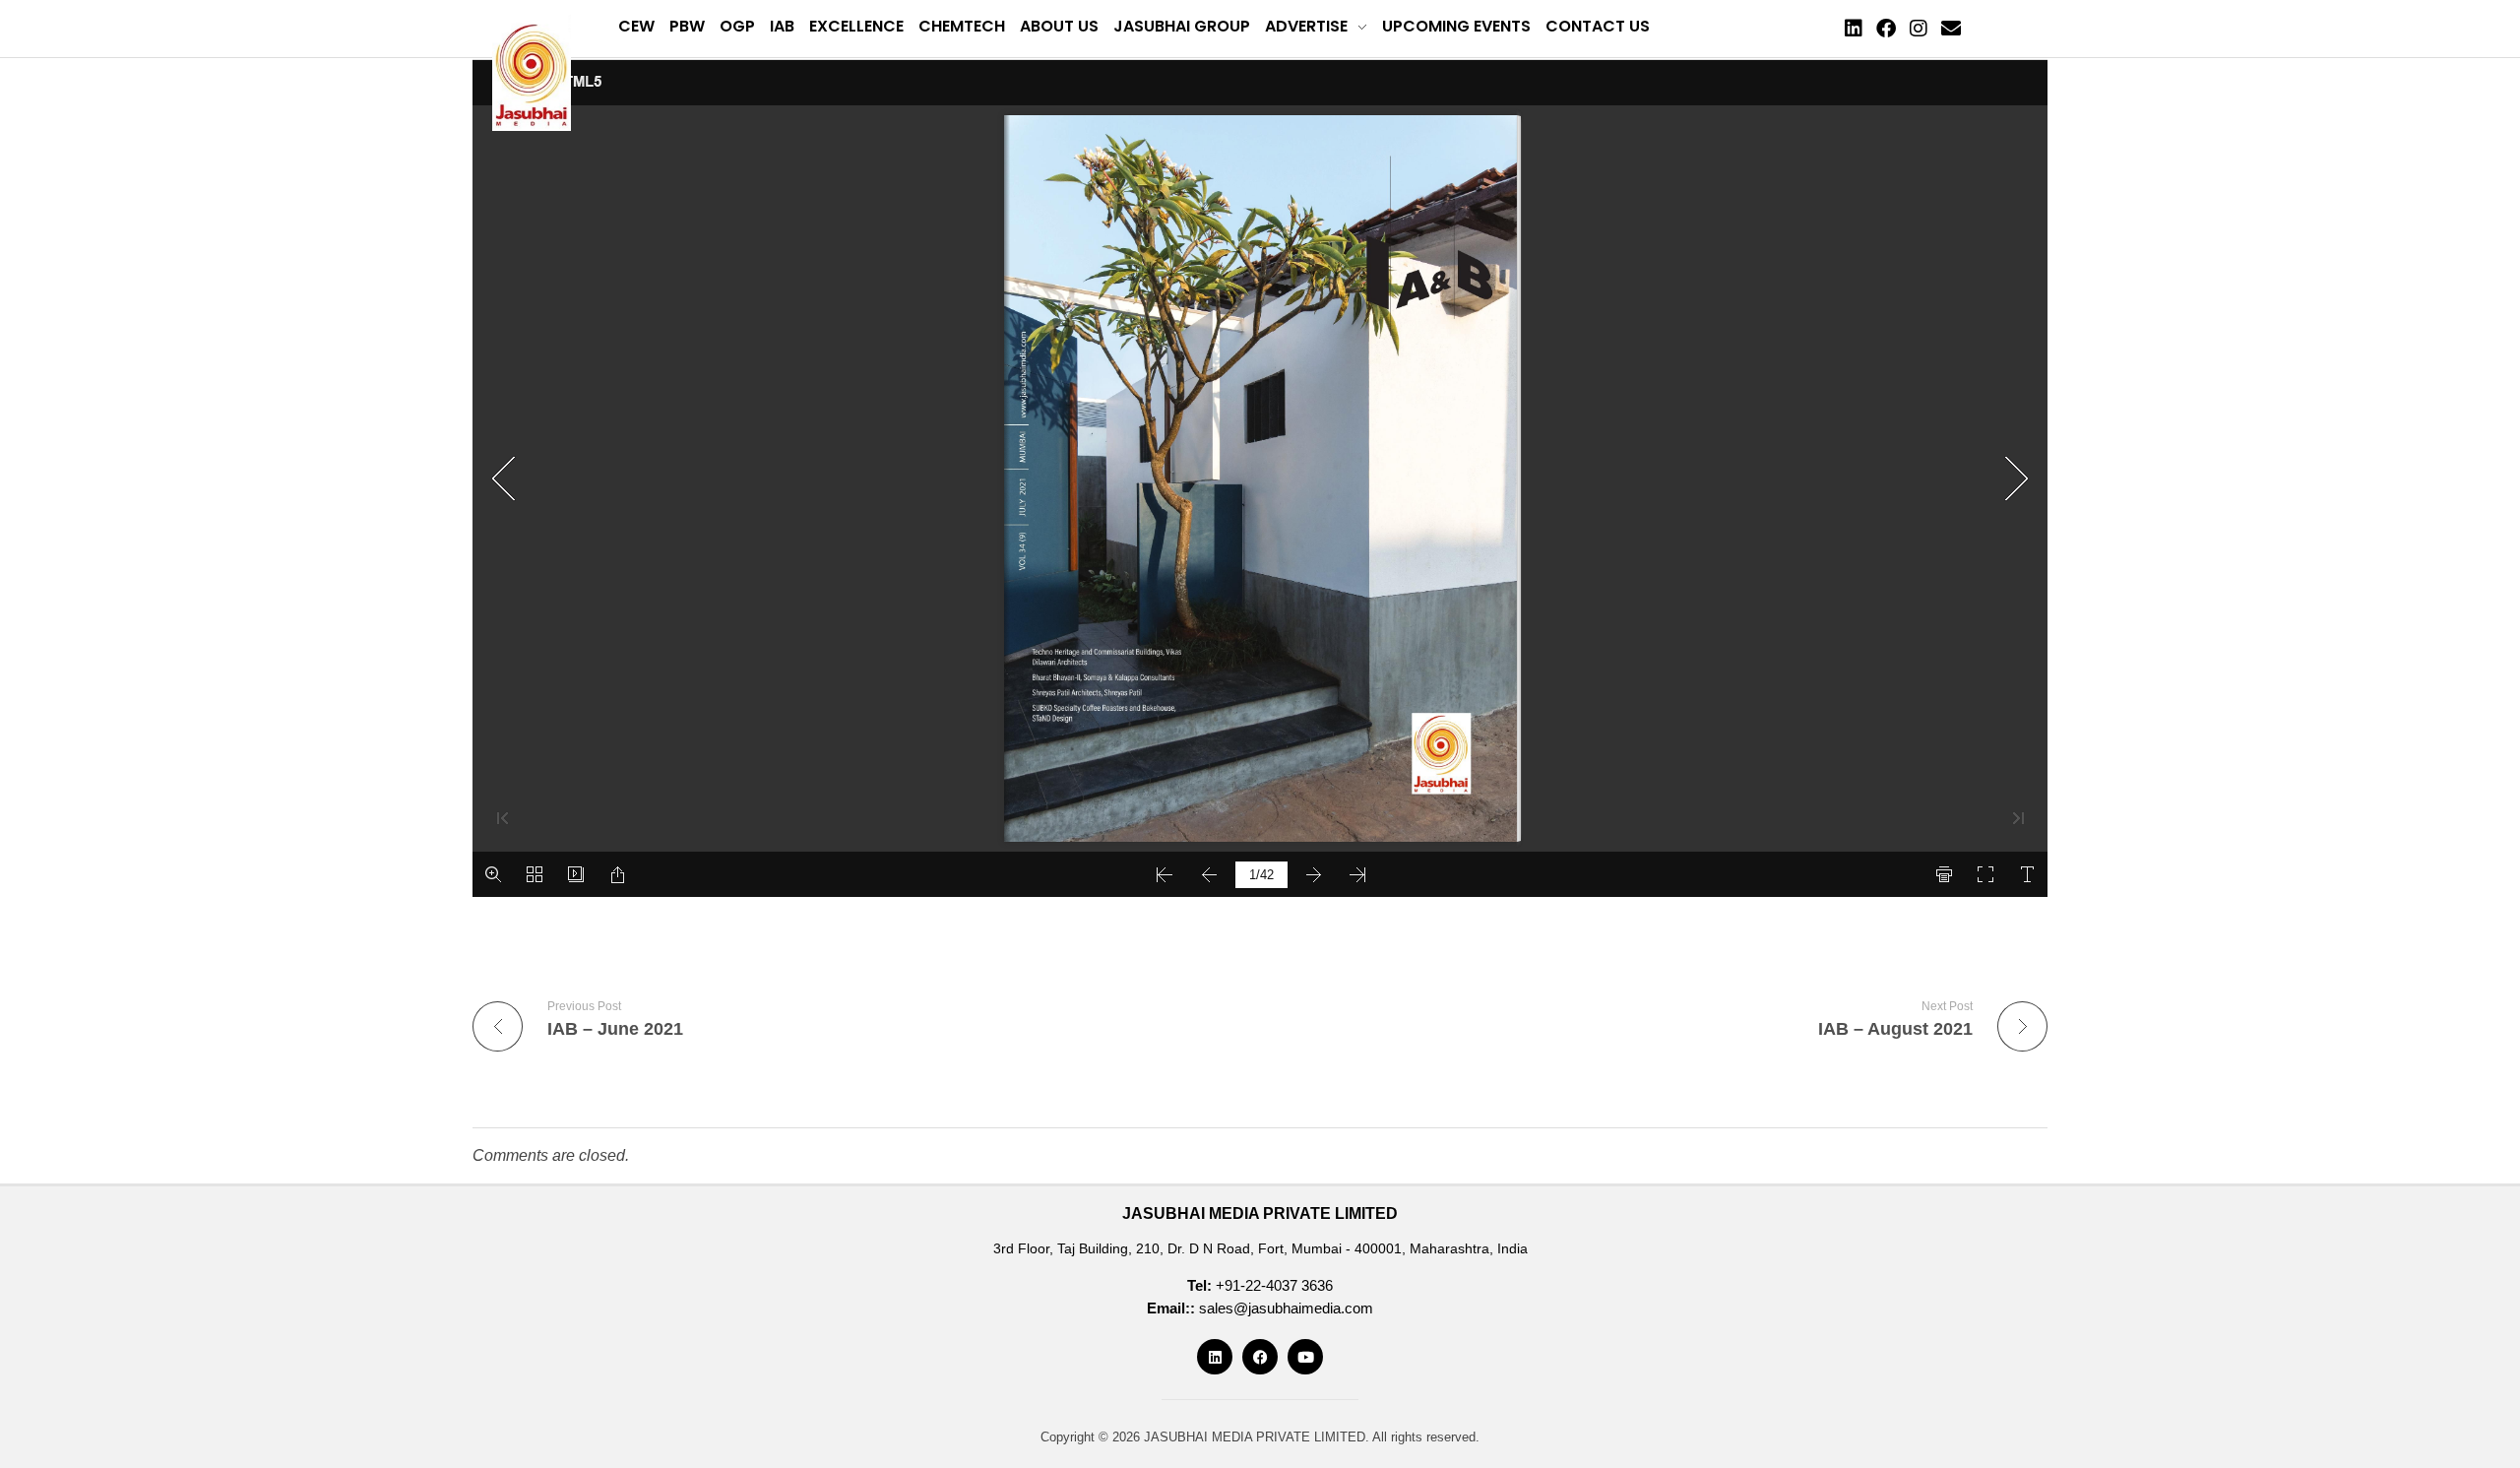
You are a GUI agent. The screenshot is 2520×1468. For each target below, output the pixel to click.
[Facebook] (1886, 29)
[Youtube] (1305, 1357)
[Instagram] (1919, 29)
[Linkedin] (1854, 29)
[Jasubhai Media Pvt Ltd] (532, 73)
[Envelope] (1951, 29)
